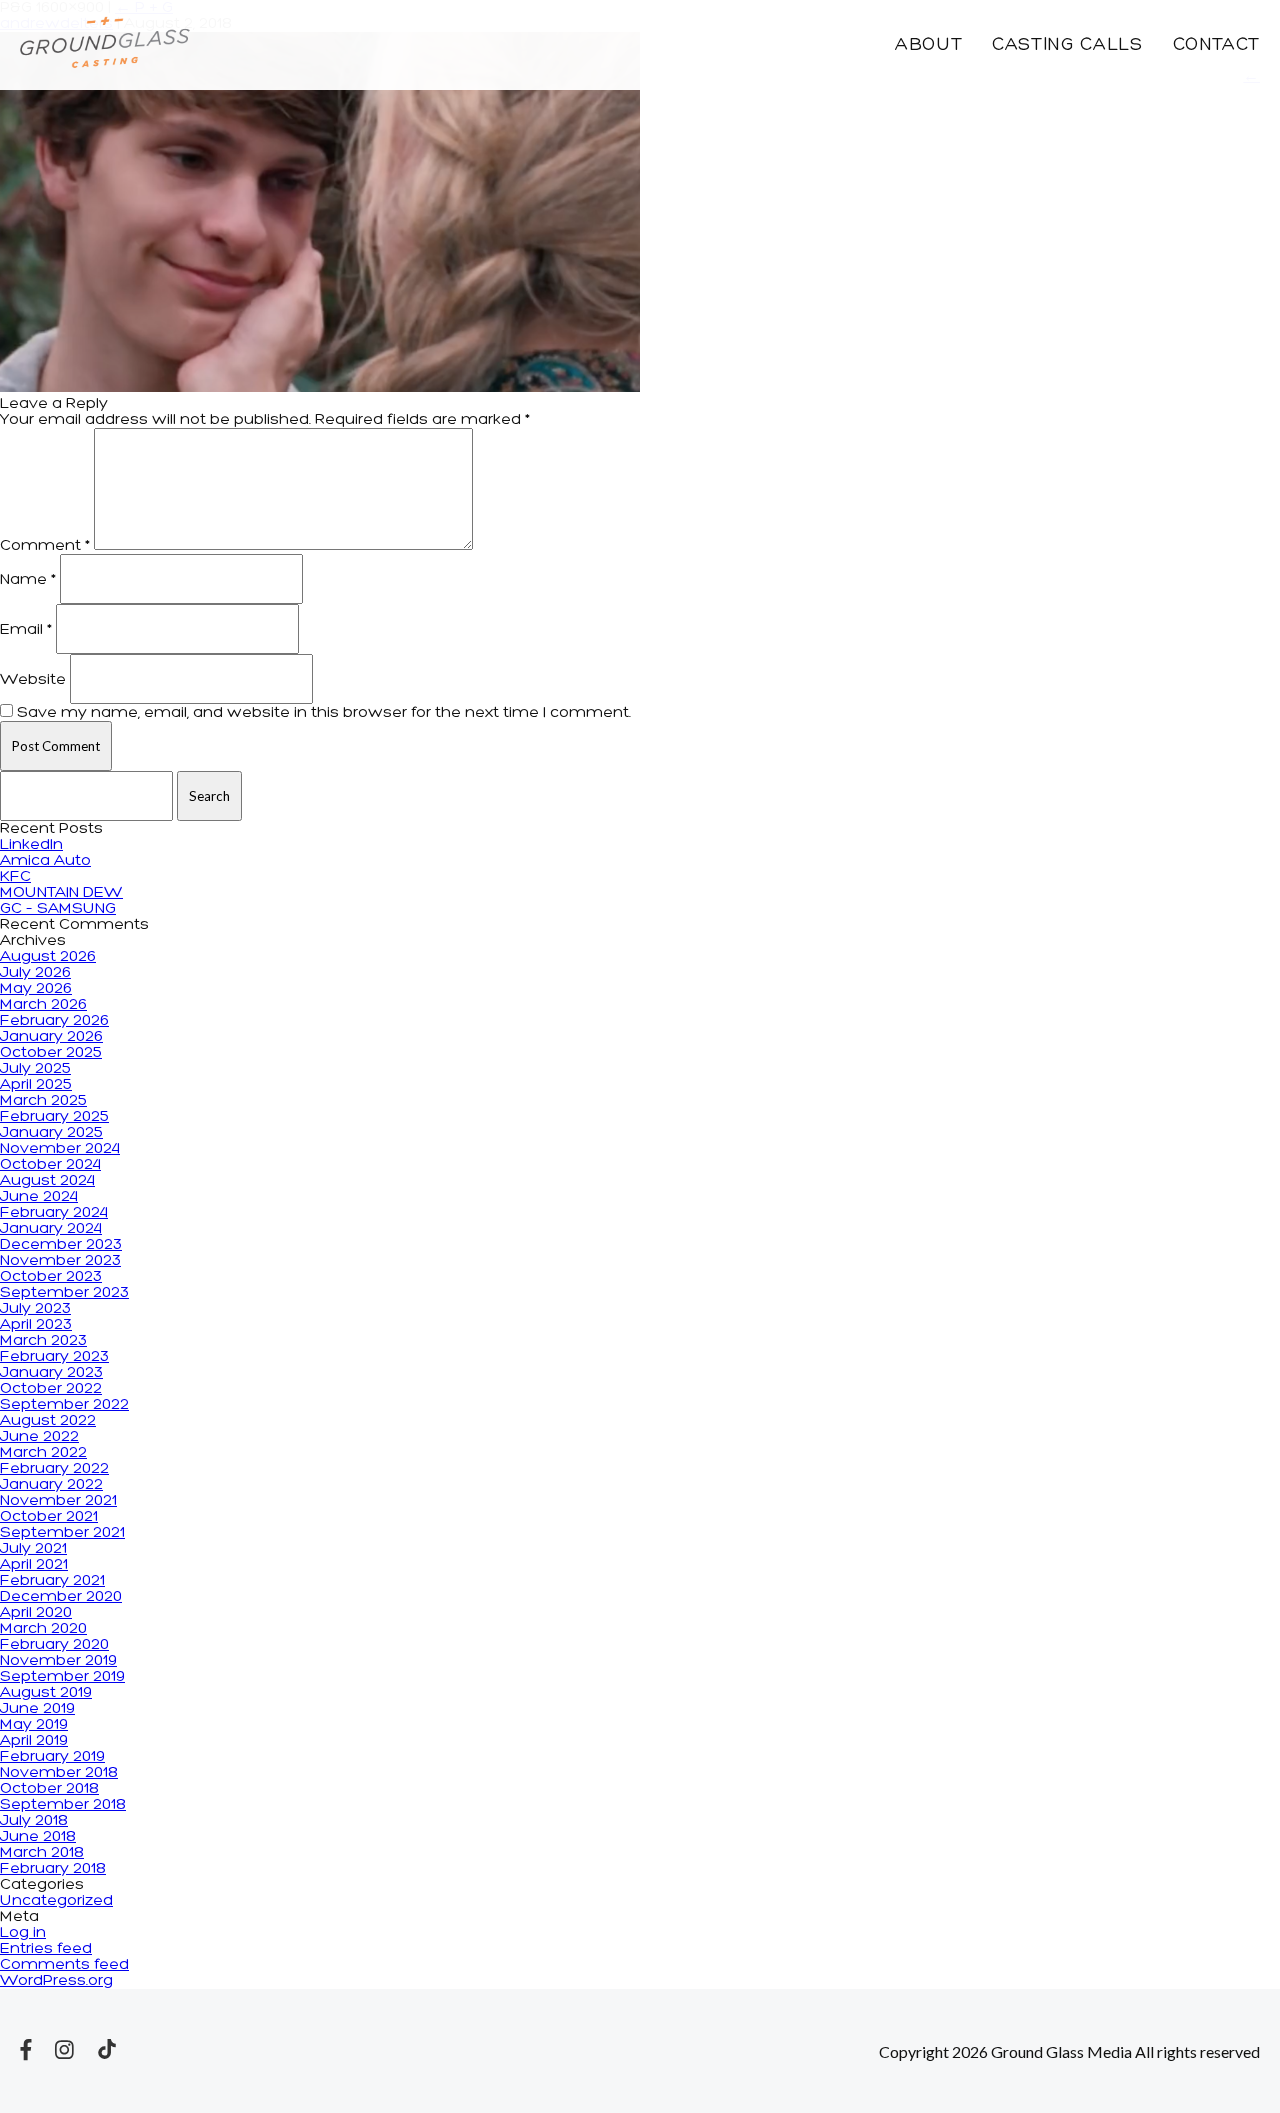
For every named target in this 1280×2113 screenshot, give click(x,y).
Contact (1216, 46)
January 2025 (51, 1133)
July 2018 (34, 1821)
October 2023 (51, 1277)
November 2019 (58, 1661)
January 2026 (51, 1037)
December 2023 (61, 1245)
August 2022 (48, 1421)
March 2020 (43, 1629)
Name (28, 580)
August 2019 (46, 1693)
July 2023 (35, 1309)
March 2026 (43, 1005)
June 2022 (39, 1437)
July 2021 (33, 1549)
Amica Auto (45, 861)
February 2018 (53, 1869)
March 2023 (43, 1341)
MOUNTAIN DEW (61, 893)
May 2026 (36, 989)
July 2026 (35, 973)
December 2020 (61, 1597)
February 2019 (52, 1757)
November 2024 (60, 1149)
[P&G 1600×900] (320, 388)
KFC (15, 877)
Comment (45, 546)
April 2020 (36, 1613)
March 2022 (43, 1453)
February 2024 (54, 1213)
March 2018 (42, 1853)
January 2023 (51, 1373)
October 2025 (51, 1053)
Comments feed (64, 1965)
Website (33, 680)
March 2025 (43, 1101)
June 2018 (38, 1837)
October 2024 (50, 1165)
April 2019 (34, 1741)
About (928, 46)
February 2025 (54, 1117)
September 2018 (63, 1805)
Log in (23, 1933)
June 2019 (37, 1709)
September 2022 (64, 1405)
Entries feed (46, 1949)
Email (26, 630)
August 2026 (48, 957)
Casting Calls (1067, 46)
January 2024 (51, 1229)
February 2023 (54, 1357)
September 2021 (62, 1533)
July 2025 (35, 1069)
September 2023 (64, 1293)
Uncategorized (56, 1901)
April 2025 (36, 1085)
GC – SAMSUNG (58, 909)
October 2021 (49, 1517)
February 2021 (52, 1581)
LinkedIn (31, 845)
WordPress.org (56, 1981)
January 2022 (51, 1485)
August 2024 (47, 1181)
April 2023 (36, 1325)
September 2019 (62, 1677)
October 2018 (49, 1789)
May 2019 (34, 1725)
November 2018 (59, 1773)
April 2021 (34, 1565)
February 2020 (54, 1645)
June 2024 (39, 1197)
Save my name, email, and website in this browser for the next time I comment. (324, 713)
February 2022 (54, 1469)
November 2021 (58, 1501)
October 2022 (51, 1389)
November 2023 (60, 1261)
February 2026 (54, 1021)
